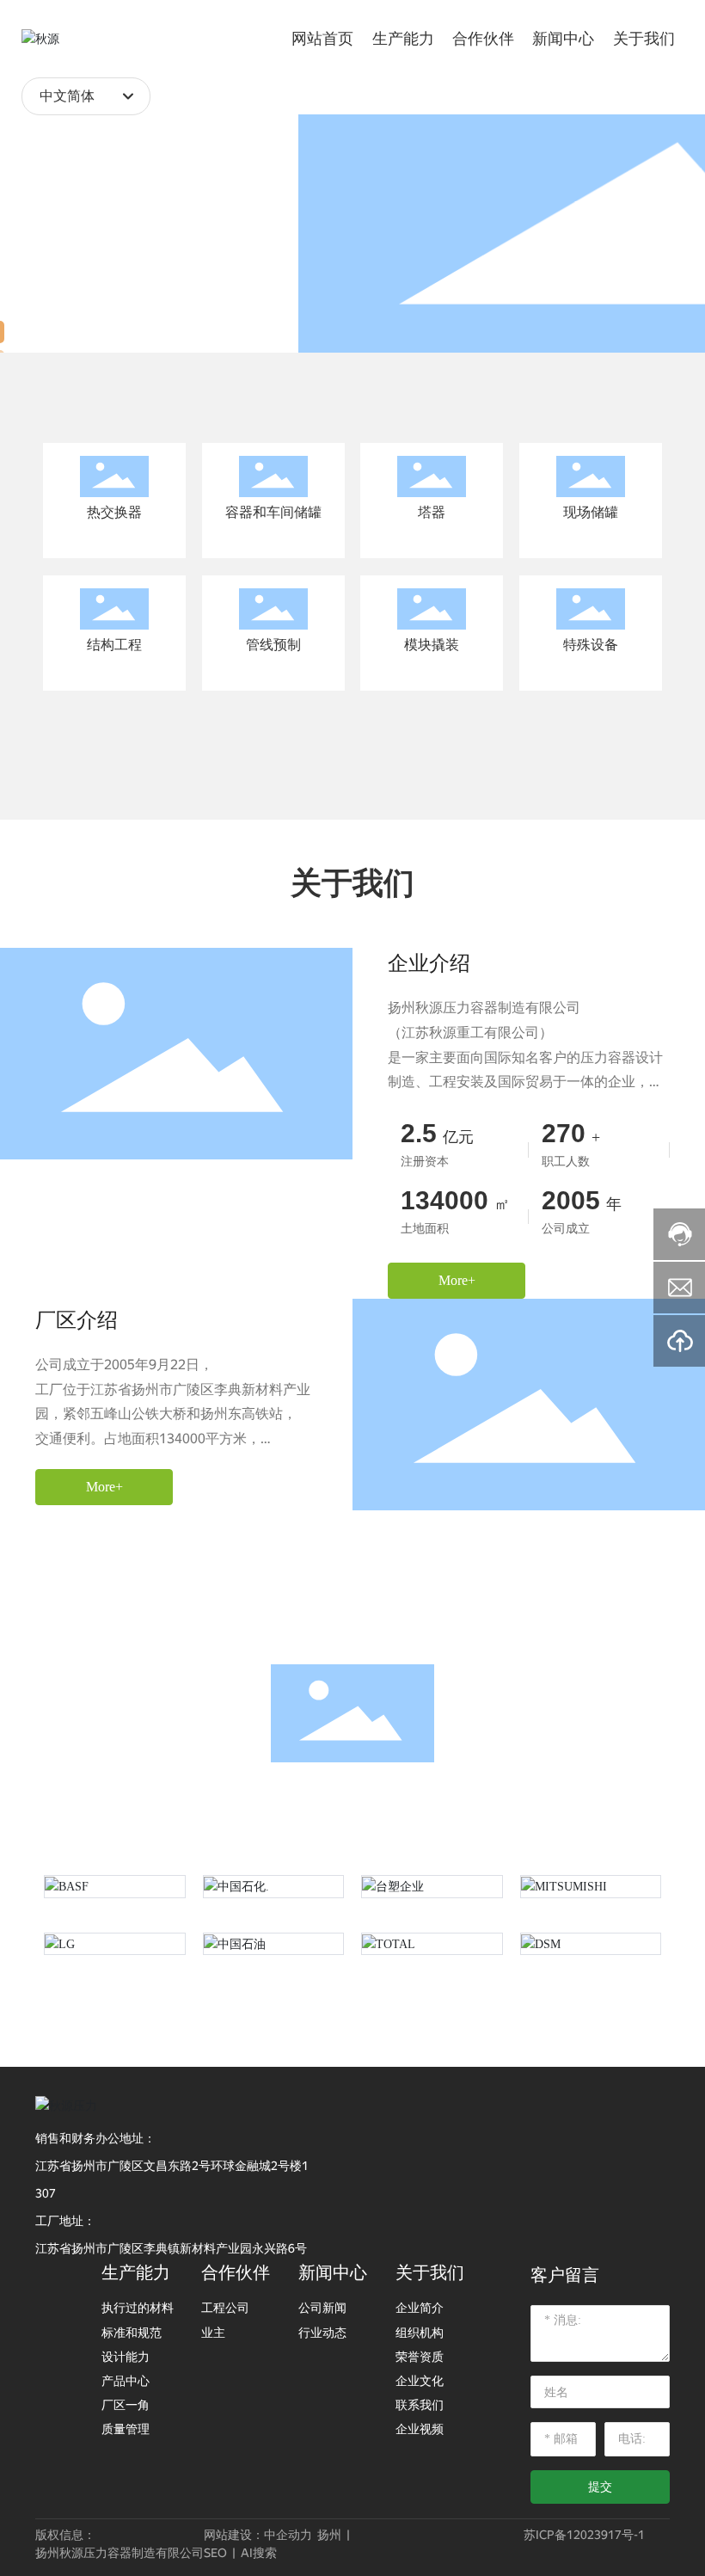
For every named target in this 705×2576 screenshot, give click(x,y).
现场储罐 (591, 512)
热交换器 (114, 512)
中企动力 (288, 2535)
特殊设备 (591, 645)
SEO (215, 2553)
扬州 (329, 2535)
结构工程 (114, 645)
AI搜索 (259, 2553)
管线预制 (273, 645)
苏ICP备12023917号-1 (584, 2535)
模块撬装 (432, 645)
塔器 (432, 512)
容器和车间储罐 (273, 512)
